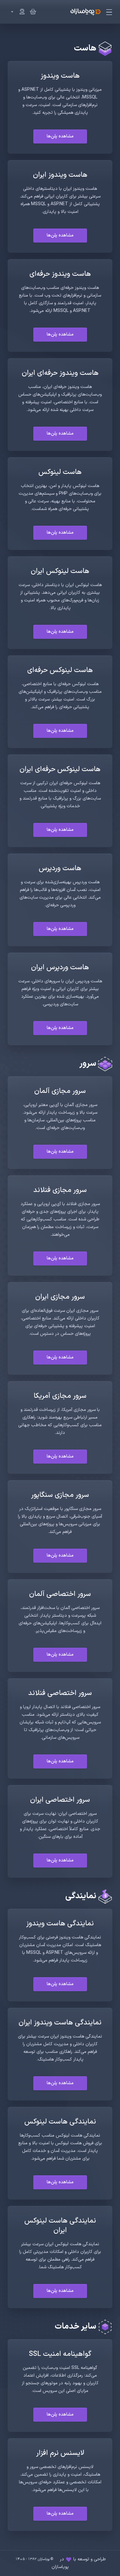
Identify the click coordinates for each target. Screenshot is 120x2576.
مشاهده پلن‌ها (60, 136)
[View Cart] (32, 12)
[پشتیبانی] (16, 12)
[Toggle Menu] (110, 12)
